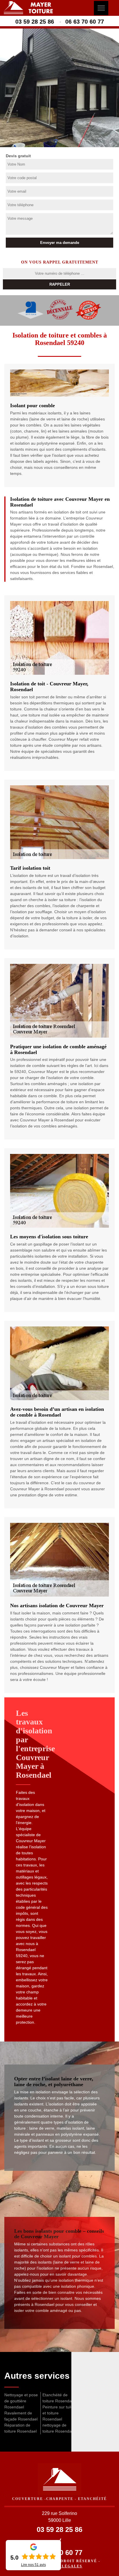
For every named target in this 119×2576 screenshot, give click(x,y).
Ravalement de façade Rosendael (21, 2416)
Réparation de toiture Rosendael (21, 2428)
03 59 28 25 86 (35, 22)
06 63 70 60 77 (85, 22)
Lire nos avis (34, 2565)
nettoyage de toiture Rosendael (59, 2428)
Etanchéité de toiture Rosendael (59, 2398)
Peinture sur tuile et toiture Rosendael (58, 2413)
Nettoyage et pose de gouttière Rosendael (21, 2401)
